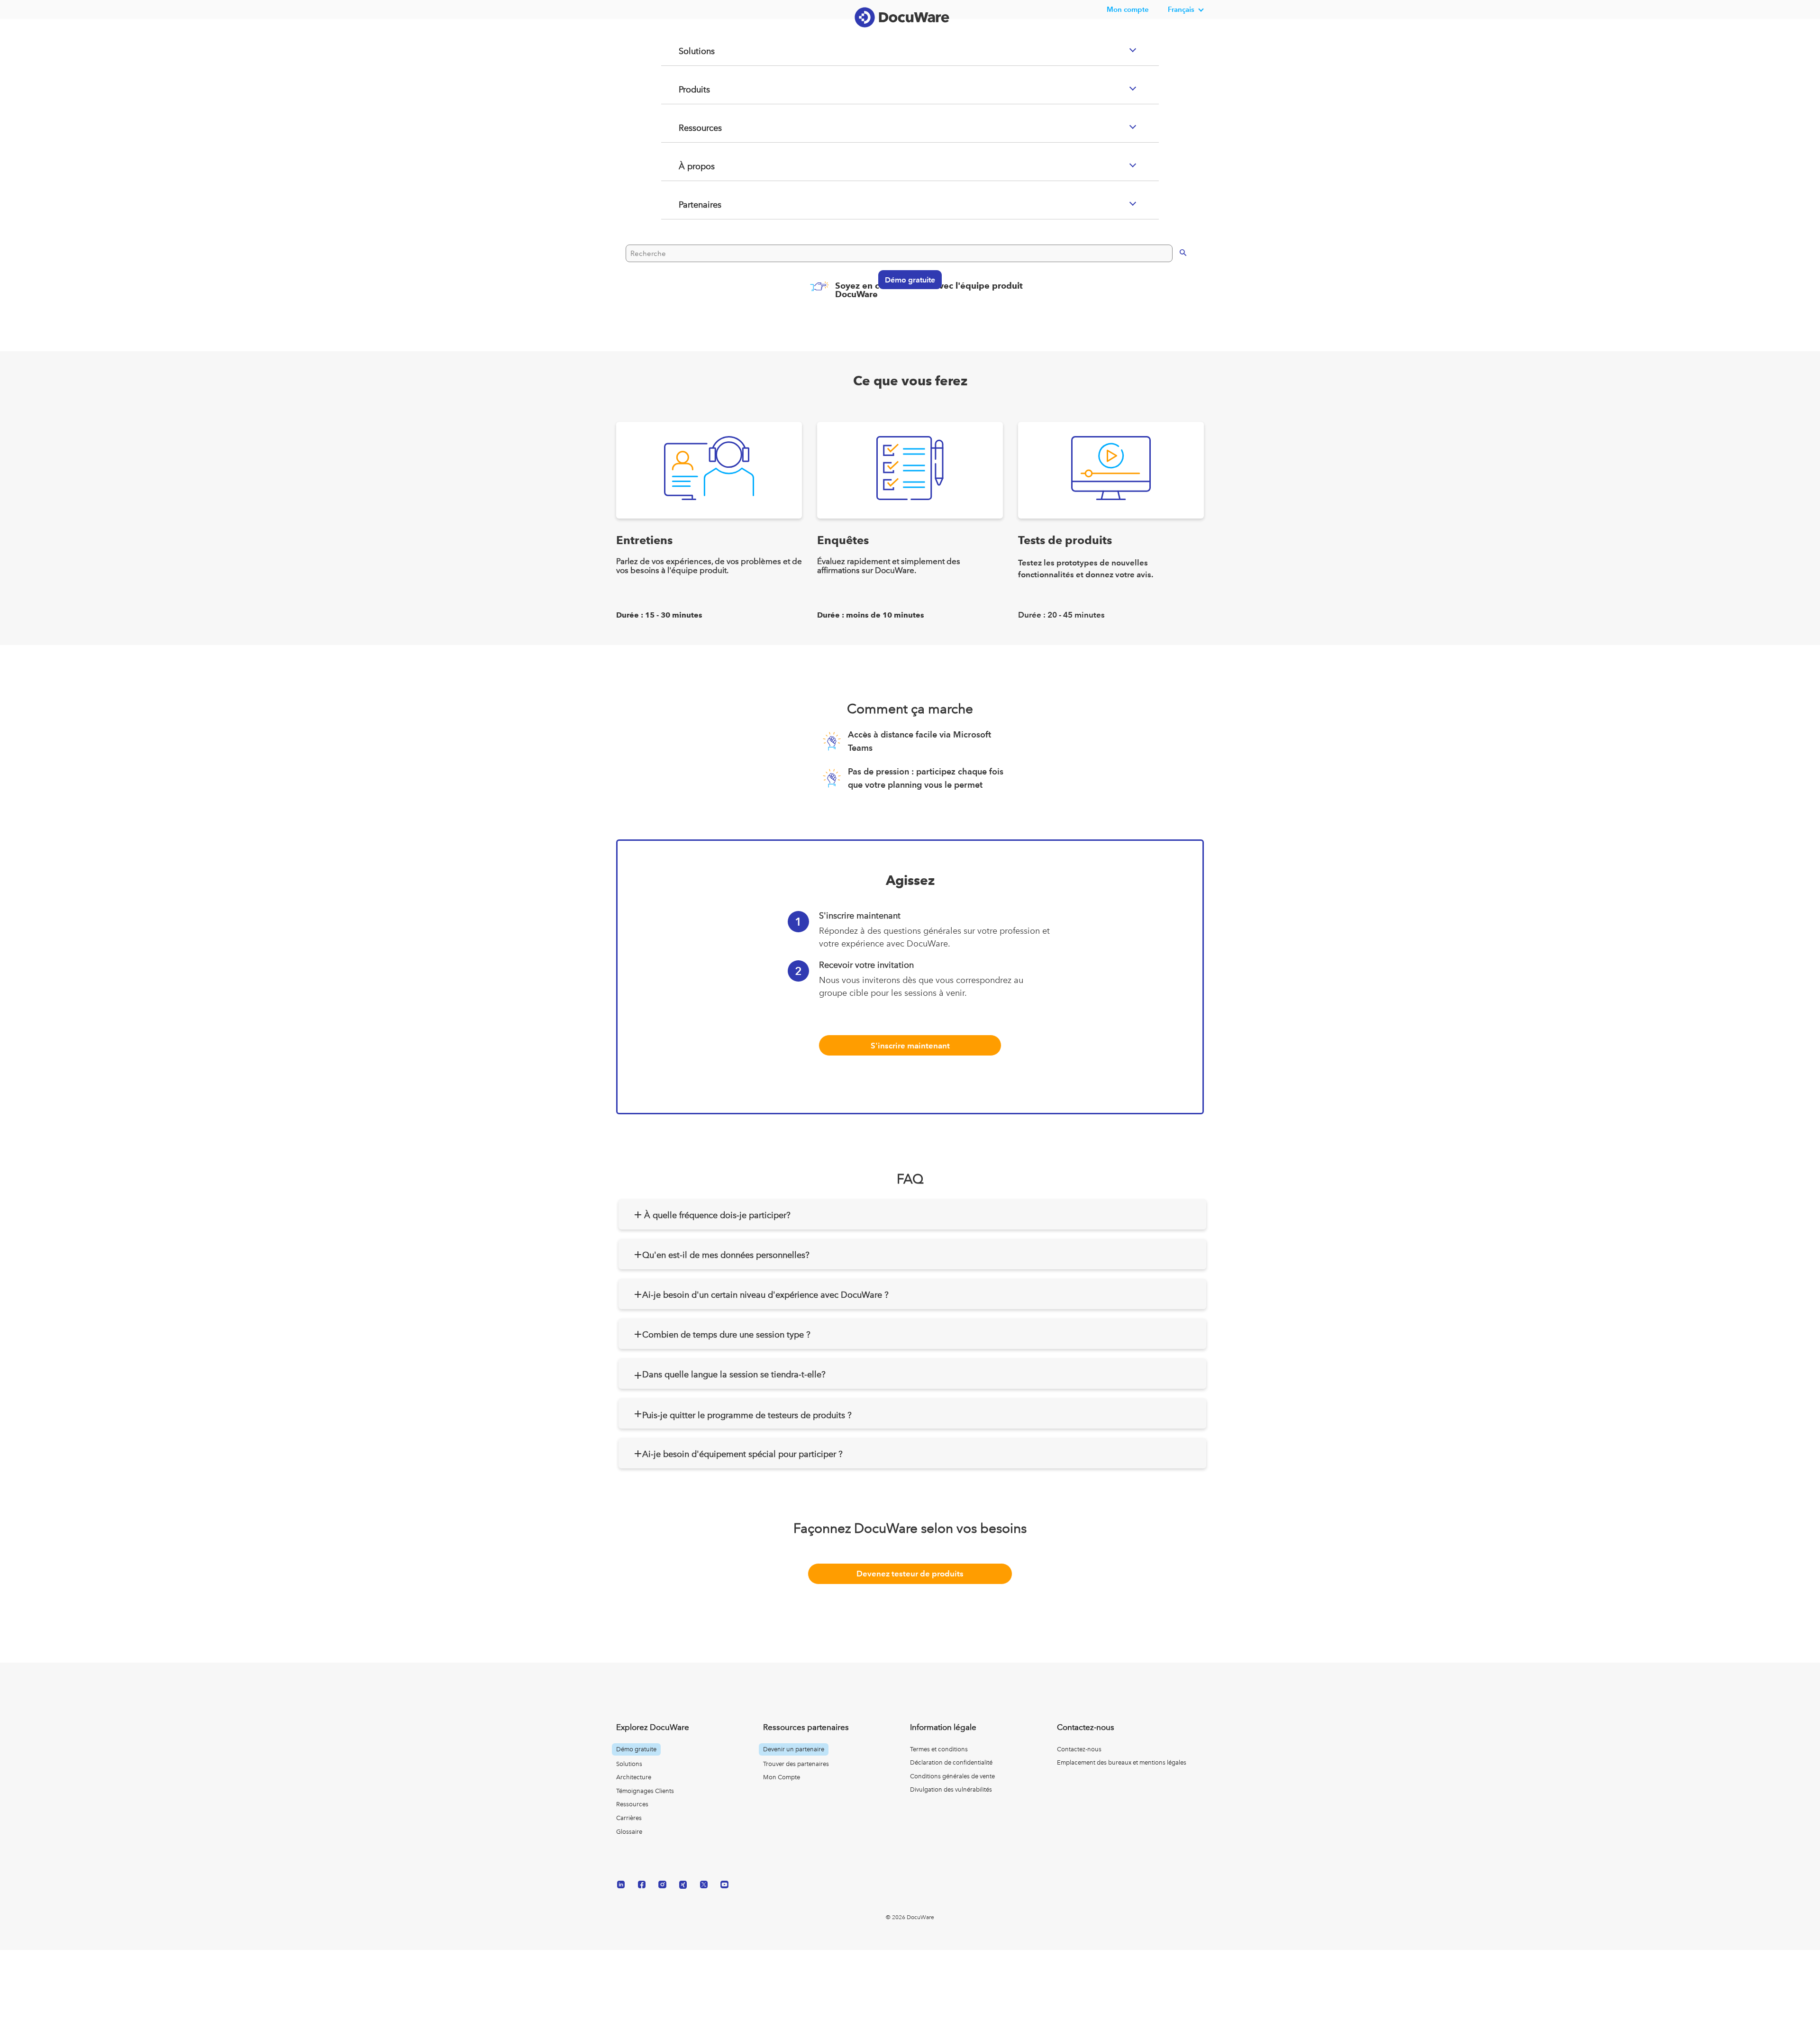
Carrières (629, 1818)
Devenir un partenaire (794, 1749)
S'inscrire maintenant (910, 1046)
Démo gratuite (905, 317)
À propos (685, 204)
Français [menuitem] (1181, 9)
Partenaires (689, 243)
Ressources (689, 166)
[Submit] (1173, 289)
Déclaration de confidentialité (951, 1762)
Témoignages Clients (645, 1791)
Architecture (634, 1777)
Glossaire (629, 1832)
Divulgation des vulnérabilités (951, 1789)
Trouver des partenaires (796, 1764)
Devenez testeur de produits (910, 1574)
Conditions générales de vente (952, 1776)
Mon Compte (782, 1777)
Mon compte (1128, 9)
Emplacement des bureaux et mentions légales (1122, 1762)
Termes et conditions (939, 1749)
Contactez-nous (1079, 1749)
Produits (683, 127)
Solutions (685, 89)
